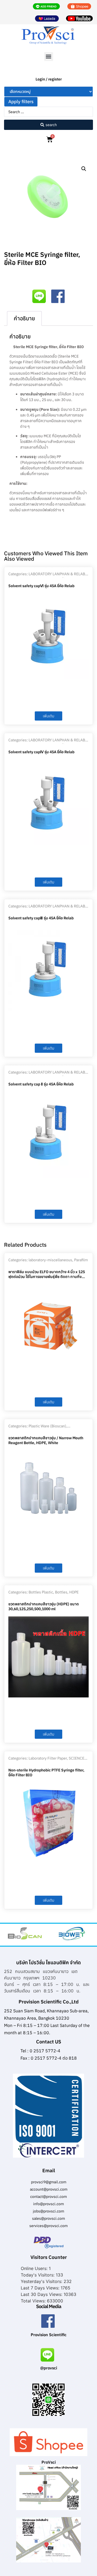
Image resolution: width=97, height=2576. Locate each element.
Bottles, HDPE (67, 1592)
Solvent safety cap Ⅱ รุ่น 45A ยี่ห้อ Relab (41, 1084)
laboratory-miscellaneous (50, 1260)
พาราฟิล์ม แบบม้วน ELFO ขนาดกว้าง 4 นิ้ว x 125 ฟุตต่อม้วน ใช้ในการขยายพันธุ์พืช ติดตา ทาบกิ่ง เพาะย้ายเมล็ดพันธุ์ (47, 1277)
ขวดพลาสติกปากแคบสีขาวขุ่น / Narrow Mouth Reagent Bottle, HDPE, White (46, 1440)
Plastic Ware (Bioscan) (47, 1426)
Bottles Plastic (41, 1592)
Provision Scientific (49, 2335)
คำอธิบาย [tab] (24, 318)
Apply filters (21, 102)
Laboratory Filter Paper (48, 1758)
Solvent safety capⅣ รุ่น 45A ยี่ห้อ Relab (41, 752)
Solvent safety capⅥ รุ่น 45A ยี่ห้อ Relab (41, 586)
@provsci (49, 2368)
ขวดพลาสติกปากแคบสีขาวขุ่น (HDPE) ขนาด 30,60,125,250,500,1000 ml (44, 1606)
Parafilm (81, 1260)
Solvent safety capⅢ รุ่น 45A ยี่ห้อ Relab (41, 918)
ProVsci (49, 2462)
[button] (49, 57)
